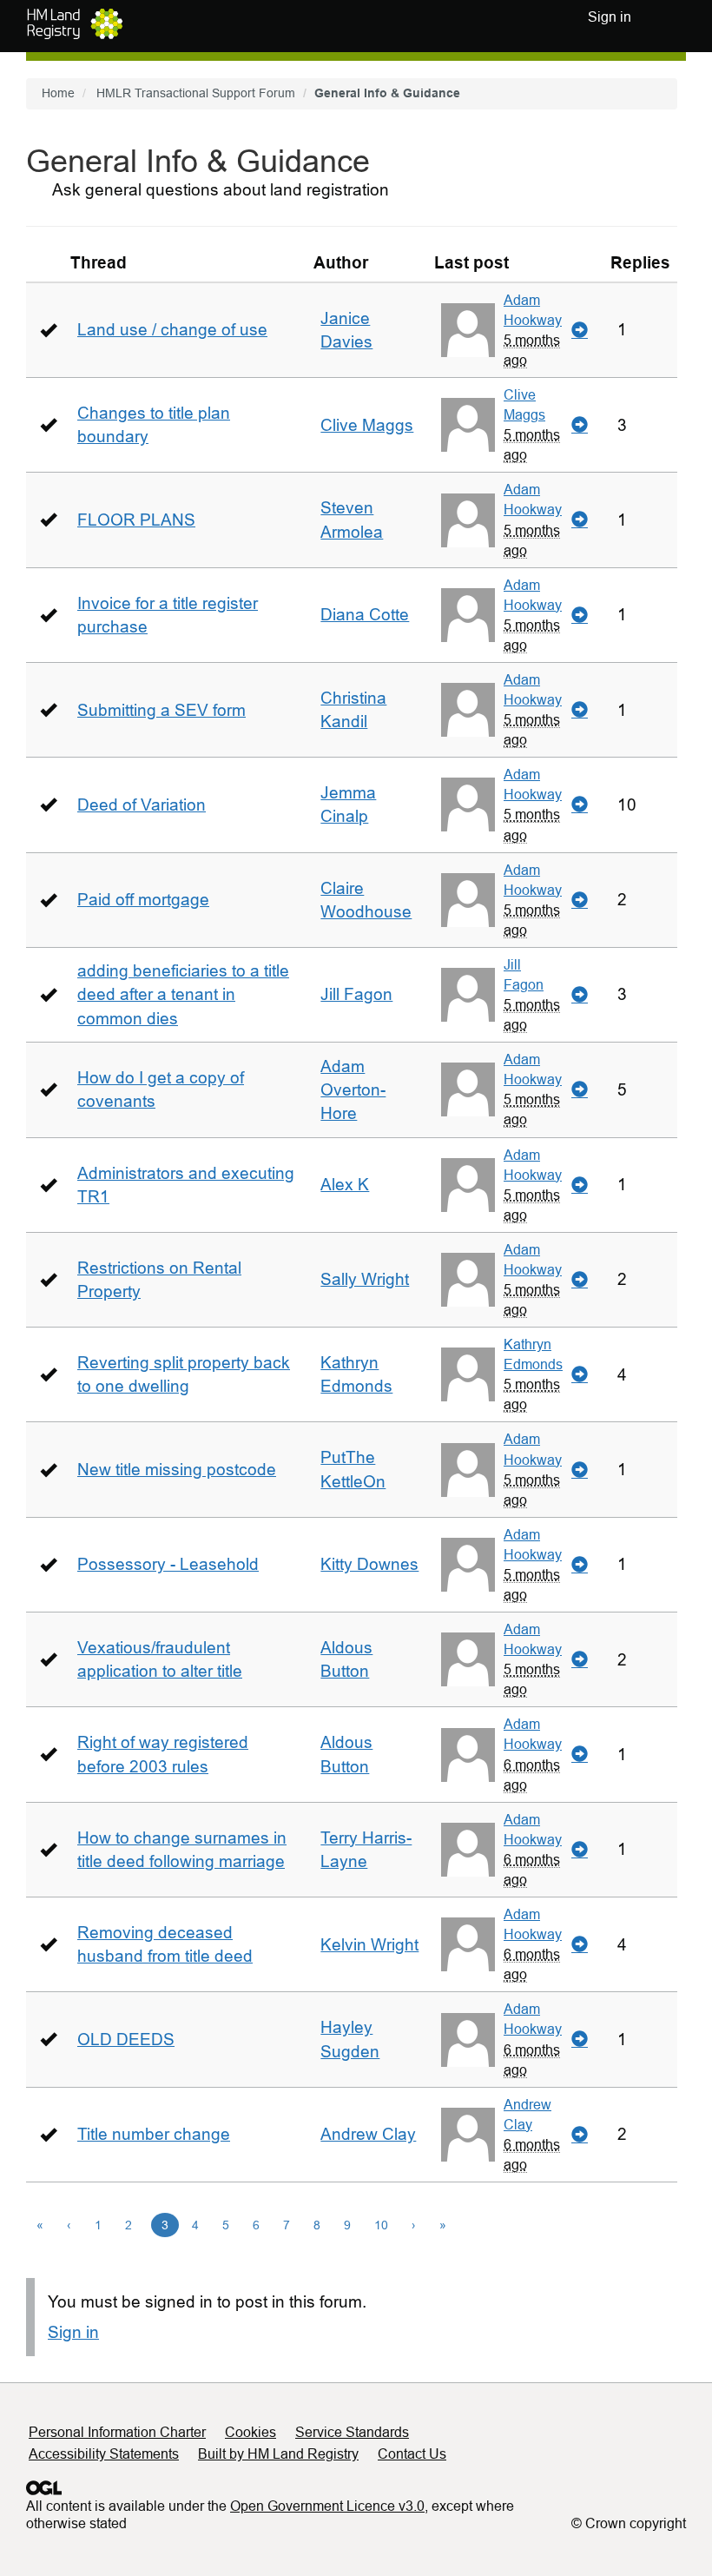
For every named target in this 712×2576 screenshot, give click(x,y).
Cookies (251, 2432)
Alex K (345, 1185)
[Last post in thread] (580, 330)
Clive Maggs (367, 425)
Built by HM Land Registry (278, 2454)
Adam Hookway (533, 310)
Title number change (154, 2134)
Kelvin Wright (369, 1945)
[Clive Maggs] (468, 425)
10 (381, 2225)
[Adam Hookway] (468, 330)
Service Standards (352, 2432)
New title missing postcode (177, 1470)
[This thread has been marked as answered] (48, 330)
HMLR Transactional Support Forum (196, 93)
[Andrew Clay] (468, 2135)
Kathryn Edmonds (533, 1354)
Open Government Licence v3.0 (327, 2506)
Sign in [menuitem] (610, 17)
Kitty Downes (369, 1564)
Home (58, 93)
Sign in (73, 2332)
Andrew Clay (368, 2134)
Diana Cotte (365, 615)
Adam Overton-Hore (353, 1090)
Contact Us (412, 2454)
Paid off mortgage (143, 900)
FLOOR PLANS (136, 520)
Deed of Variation (142, 805)
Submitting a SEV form (162, 710)
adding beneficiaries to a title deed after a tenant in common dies (183, 994)
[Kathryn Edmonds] (468, 1374)
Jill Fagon (356, 994)
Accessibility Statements (104, 2454)
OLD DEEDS (126, 2040)
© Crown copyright (629, 2523)
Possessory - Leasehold (168, 1564)
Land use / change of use (172, 330)
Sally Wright (365, 1279)
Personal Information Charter (117, 2432)
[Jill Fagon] (468, 995)
